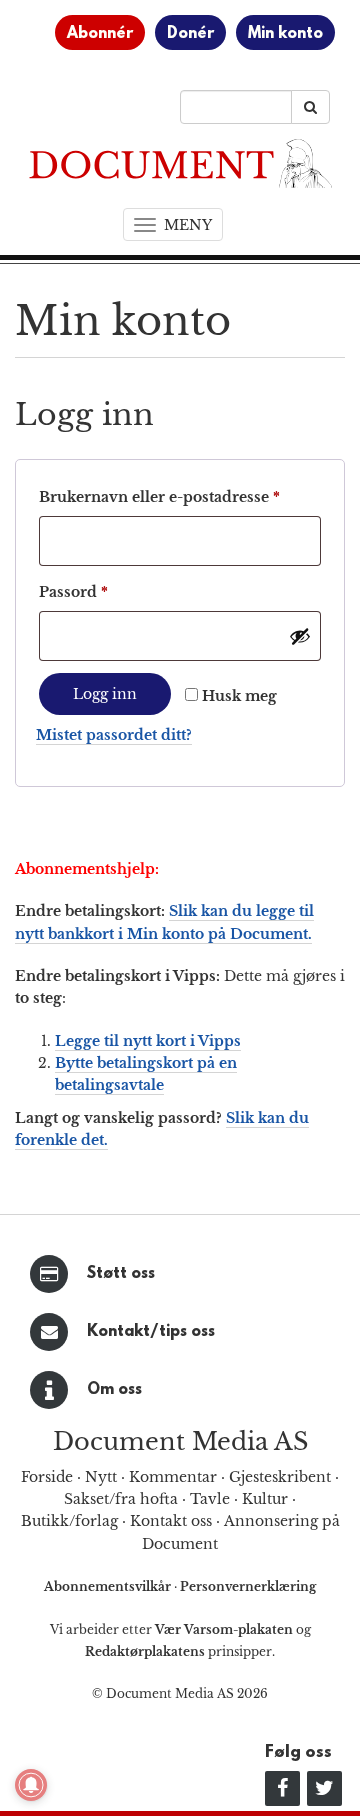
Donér (190, 34)
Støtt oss (121, 1274)
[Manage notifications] (31, 1785)
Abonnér (100, 34)
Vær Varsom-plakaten (224, 1629)
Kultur (265, 1499)
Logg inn (105, 694)
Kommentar (173, 1477)
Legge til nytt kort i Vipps (148, 1041)
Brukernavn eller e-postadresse (180, 496)
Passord (103, 591)
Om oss (114, 1390)
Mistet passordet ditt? (114, 735)
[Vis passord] (300, 636)
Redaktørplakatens (145, 1651)
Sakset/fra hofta (121, 1499)
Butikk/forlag (69, 1521)
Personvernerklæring (248, 1586)
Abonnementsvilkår (109, 1586)
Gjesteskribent (280, 1477)
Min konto (285, 34)
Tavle (210, 1499)
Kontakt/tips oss (151, 1332)
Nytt (101, 1477)
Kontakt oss (171, 1521)
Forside (47, 1477)
